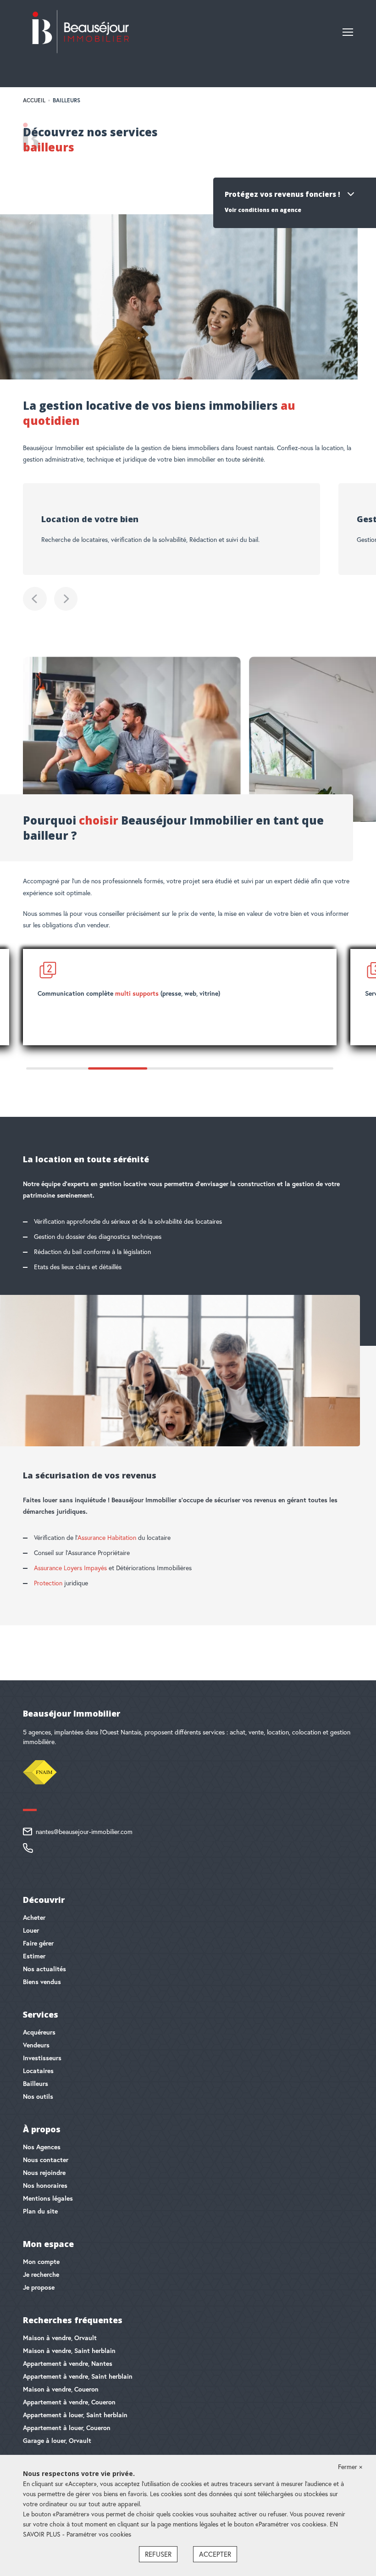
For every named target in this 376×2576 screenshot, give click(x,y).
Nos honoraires (45, 2186)
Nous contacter (46, 2160)
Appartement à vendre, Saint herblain (78, 2376)
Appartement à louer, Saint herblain (75, 2415)
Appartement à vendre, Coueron (69, 2402)
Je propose (39, 2287)
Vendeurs (36, 2045)
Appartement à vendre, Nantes (68, 2364)
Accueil (34, 100)
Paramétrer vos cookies (99, 2534)
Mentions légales (48, 2198)
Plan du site (40, 2211)
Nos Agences (42, 2147)
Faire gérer (38, 1943)
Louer (31, 1930)
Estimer (34, 1956)
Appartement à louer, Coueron (67, 2428)
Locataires (38, 2071)
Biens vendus (42, 1982)
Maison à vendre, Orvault (60, 2338)
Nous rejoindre (44, 2173)
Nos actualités (44, 1969)
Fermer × (350, 2467)
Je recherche (41, 2275)
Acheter (34, 1918)
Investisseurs (42, 2058)
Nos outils (38, 2096)
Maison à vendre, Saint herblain (69, 2351)
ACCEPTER (215, 2554)
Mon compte (41, 2262)
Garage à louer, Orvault (57, 2441)
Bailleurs (36, 2084)
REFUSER (158, 2554)
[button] (35, 599)
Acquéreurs (39, 2032)
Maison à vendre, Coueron (61, 2389)
